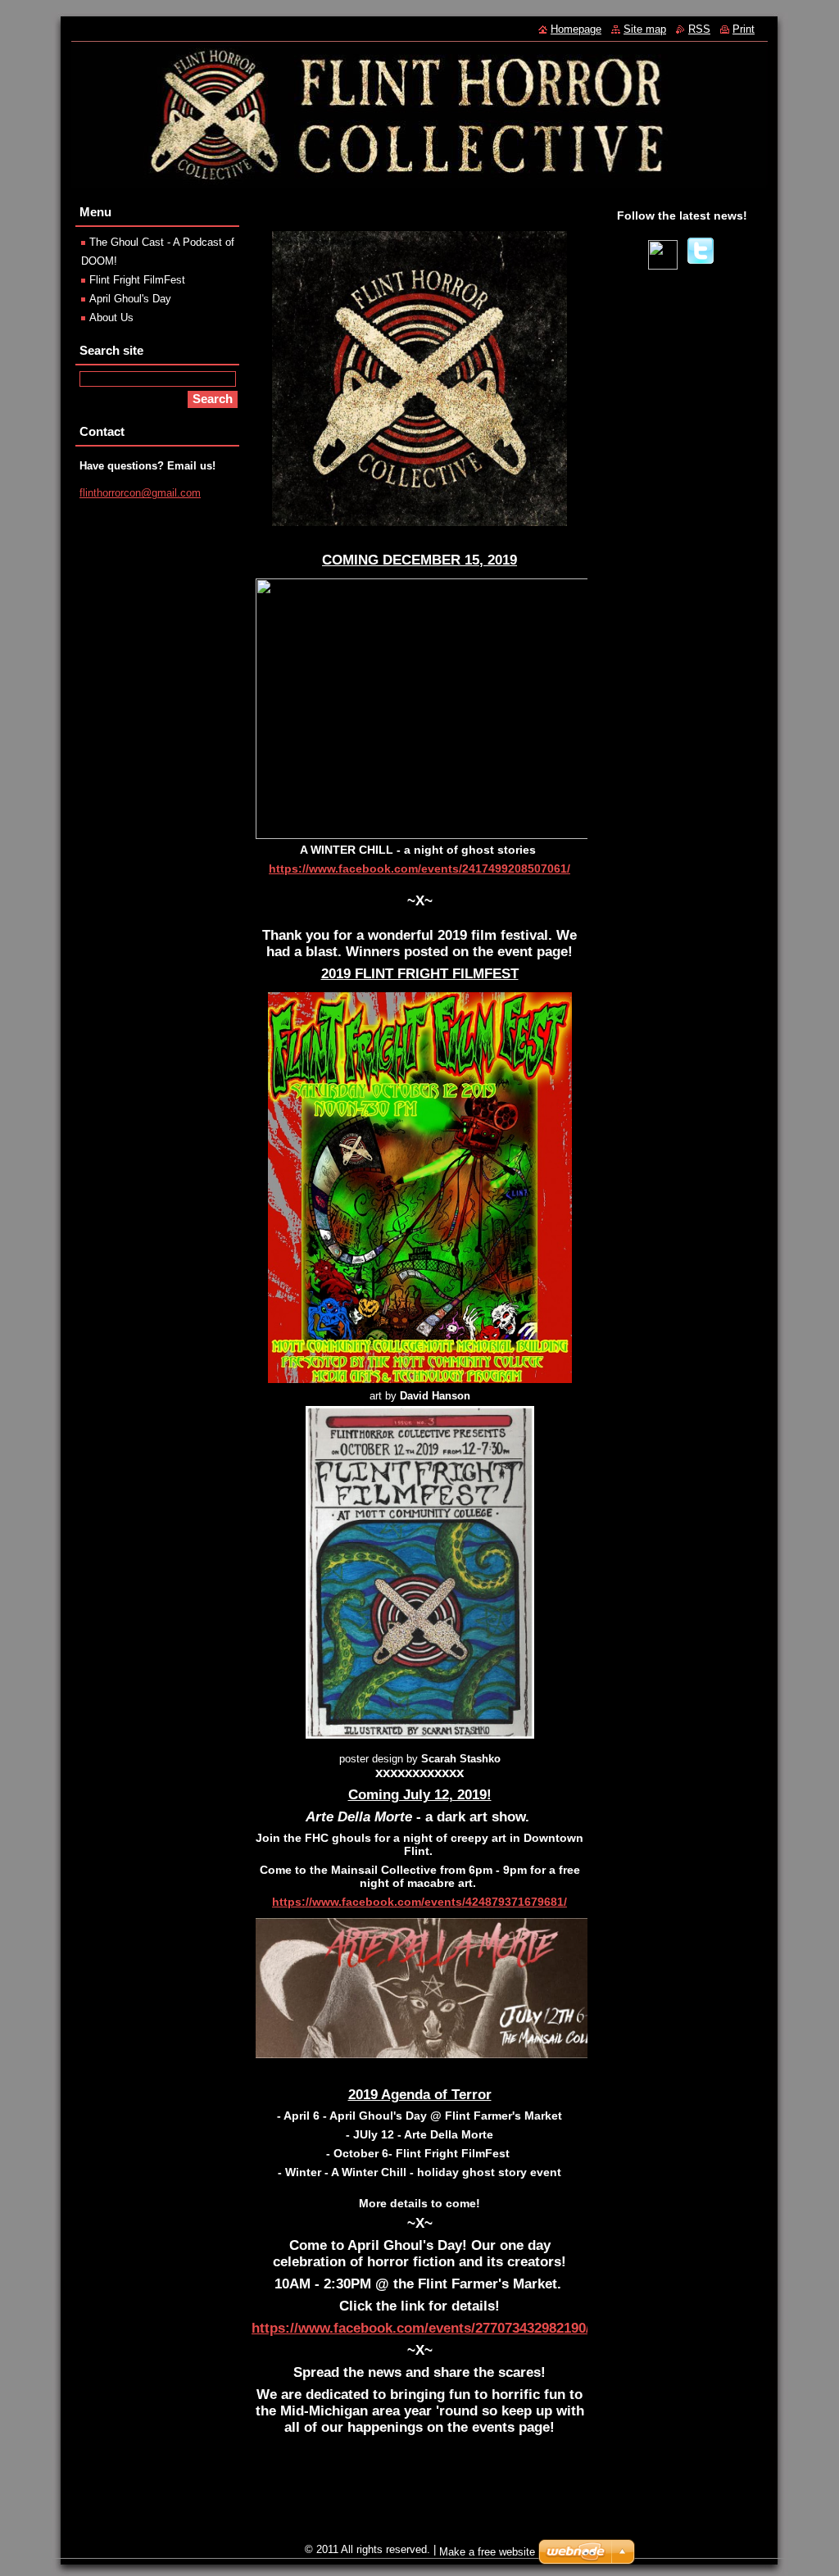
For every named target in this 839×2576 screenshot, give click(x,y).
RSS (699, 29)
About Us (111, 317)
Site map (645, 29)
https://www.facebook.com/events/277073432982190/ (421, 2328)
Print (744, 29)
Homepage (576, 29)
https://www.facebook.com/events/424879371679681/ (419, 1902)
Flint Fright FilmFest (137, 280)
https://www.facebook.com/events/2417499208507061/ (419, 868)
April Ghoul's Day (130, 299)
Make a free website (487, 2552)
